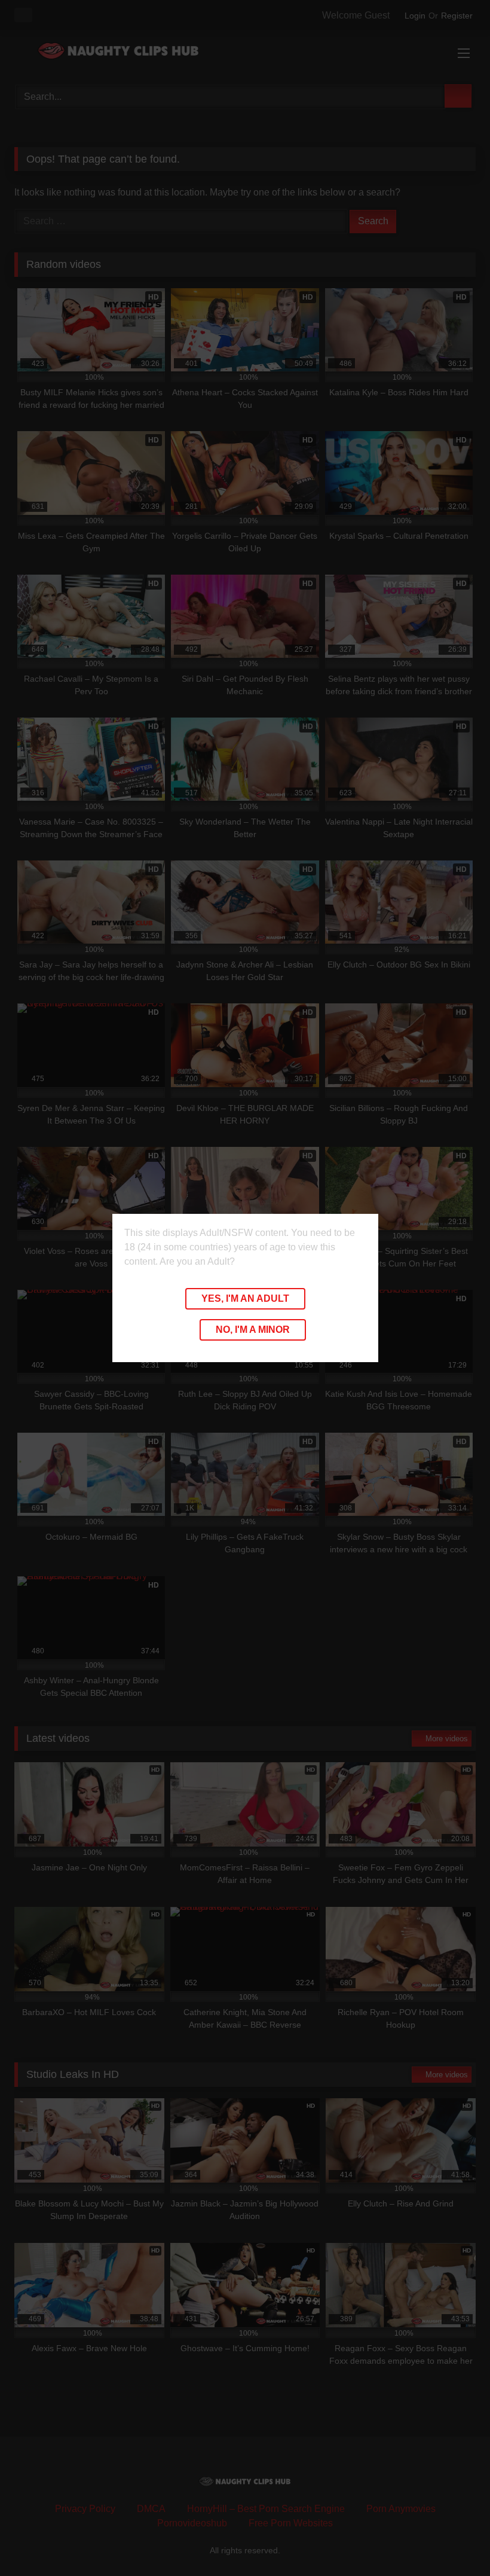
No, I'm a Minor (253, 1330)
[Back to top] (454, 2540)
